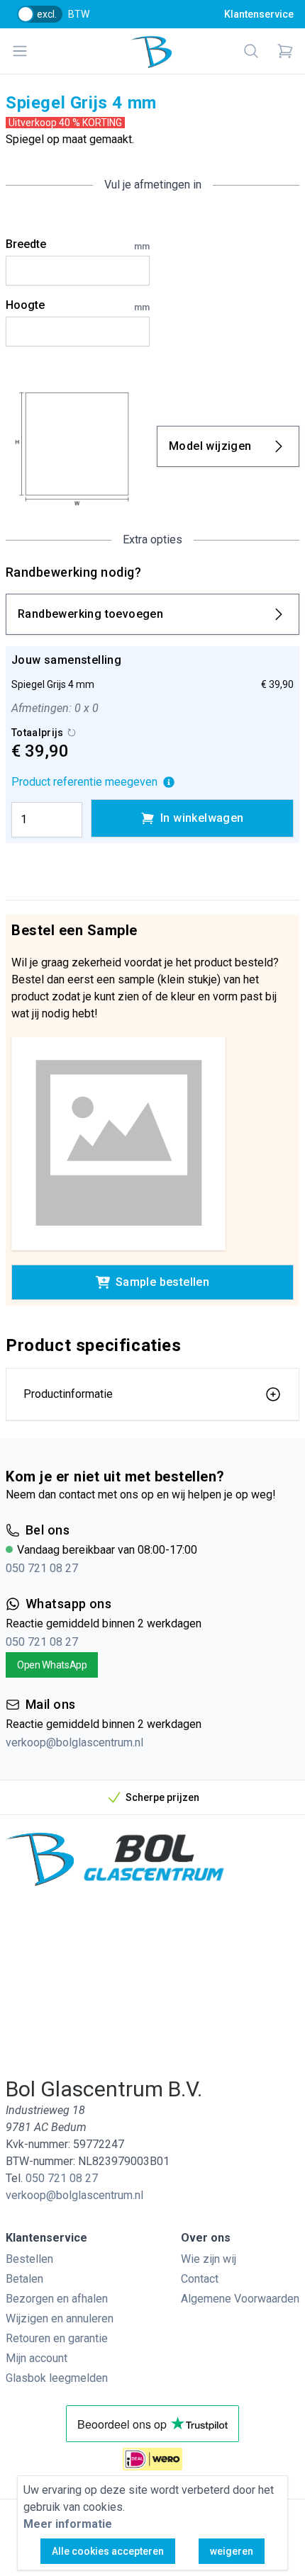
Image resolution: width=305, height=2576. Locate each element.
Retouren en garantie (57, 2338)
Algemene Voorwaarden (240, 2299)
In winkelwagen (202, 818)
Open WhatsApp (52, 1665)
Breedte (78, 244)
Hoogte (78, 305)
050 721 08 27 (42, 1568)
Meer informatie (68, 2524)
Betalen (24, 2279)
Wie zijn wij (209, 2259)
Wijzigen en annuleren (60, 2318)
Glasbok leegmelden (57, 2378)
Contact (200, 2279)
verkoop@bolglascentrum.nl (74, 1742)
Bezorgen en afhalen (57, 2299)
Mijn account (37, 2358)
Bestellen (29, 2259)
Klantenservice (259, 14)
